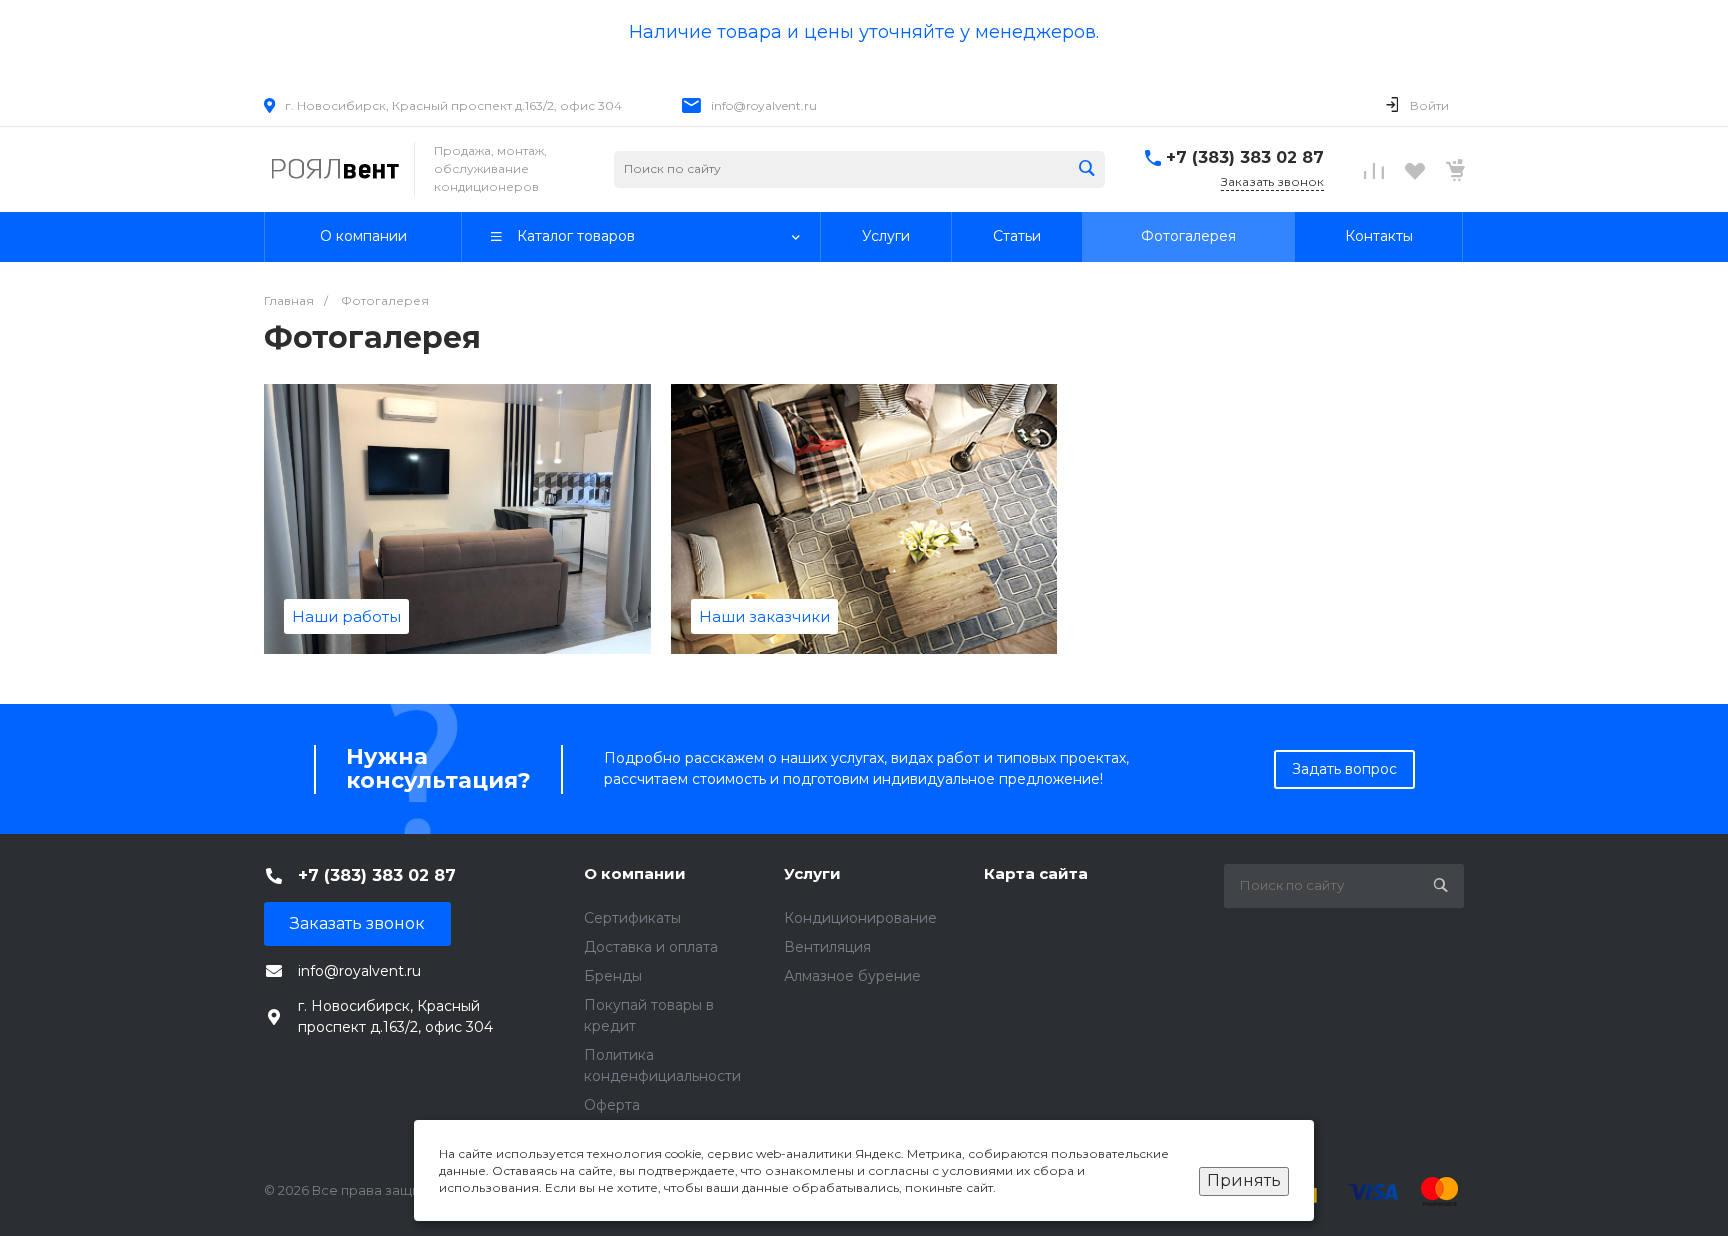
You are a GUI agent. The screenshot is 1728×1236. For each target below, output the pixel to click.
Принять (1244, 1180)
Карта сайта (1036, 873)
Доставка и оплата (651, 947)
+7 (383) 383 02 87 (1245, 157)
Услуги (812, 873)
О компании (635, 873)
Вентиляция (827, 947)
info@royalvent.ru (764, 105)
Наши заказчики (764, 616)
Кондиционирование (860, 918)
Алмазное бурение (852, 976)
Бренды (613, 976)
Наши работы (346, 616)
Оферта (612, 1105)
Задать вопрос (1344, 769)
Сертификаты (632, 918)
